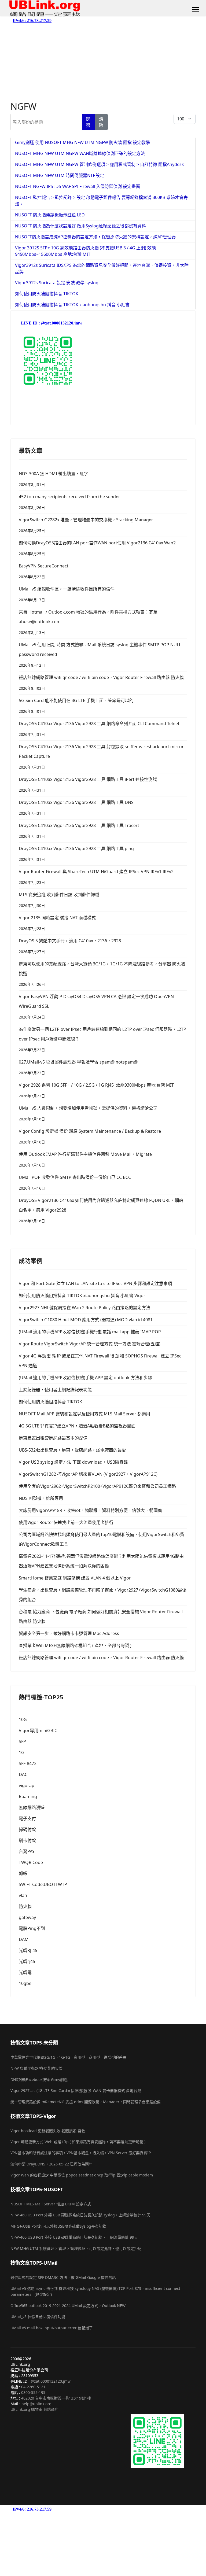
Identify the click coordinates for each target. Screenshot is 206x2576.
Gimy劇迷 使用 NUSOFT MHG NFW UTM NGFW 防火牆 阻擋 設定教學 (82, 142)
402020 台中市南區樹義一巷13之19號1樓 (56, 2398)
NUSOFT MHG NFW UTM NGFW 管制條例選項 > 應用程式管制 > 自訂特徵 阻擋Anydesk (100, 164)
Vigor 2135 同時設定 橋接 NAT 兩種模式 (57, 923)
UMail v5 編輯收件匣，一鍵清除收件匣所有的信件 (67, 594)
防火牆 (25, 1906)
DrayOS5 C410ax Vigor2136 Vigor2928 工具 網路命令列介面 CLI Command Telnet (99, 729)
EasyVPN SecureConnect (44, 571)
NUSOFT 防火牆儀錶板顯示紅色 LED (50, 215)
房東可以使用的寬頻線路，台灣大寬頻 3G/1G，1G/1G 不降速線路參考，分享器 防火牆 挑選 (102, 974)
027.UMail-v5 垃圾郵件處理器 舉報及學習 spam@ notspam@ (78, 1067)
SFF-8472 (28, 1763)
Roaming (28, 1796)
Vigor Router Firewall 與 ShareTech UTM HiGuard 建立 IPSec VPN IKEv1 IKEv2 (96, 877)
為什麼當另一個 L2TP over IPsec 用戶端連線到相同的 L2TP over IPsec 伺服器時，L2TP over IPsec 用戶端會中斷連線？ (102, 1039)
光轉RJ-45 (28, 1950)
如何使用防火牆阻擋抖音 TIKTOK (47, 294)
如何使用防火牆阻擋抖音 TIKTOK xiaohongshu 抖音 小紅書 (72, 305)
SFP (22, 1741)
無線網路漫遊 (32, 1807)
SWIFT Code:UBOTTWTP (43, 1884)
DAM (24, 1939)
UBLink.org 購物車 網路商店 (34, 2409)
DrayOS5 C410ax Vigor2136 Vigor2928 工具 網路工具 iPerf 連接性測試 (88, 785)
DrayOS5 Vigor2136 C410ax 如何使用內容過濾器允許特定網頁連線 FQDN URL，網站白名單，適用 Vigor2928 (101, 1210)
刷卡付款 (27, 1840)
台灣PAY (27, 1851)
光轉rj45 (27, 1961)
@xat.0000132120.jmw (51, 2381)
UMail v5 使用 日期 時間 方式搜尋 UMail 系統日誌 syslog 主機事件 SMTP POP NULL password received (100, 655)
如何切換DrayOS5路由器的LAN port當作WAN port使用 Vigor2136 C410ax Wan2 (97, 548)
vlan (23, 1895)
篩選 (88, 122)
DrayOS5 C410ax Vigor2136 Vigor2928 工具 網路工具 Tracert (79, 831)
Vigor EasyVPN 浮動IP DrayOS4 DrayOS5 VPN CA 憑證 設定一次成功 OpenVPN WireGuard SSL (96, 1007)
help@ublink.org (36, 2404)
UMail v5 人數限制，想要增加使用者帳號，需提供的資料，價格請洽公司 (88, 1113)
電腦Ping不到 (32, 1928)
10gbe (25, 1983)
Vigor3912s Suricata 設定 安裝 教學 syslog (57, 283)
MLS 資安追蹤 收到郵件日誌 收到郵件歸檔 (59, 900)
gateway (27, 1917)
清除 (101, 122)
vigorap (27, 1785)
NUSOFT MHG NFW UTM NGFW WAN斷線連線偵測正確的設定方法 (80, 153)
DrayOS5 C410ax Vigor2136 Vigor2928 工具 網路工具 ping (76, 854)
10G (23, 1719)
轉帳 (23, 1873)
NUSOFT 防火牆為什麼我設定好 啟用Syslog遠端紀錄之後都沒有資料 (80, 226)
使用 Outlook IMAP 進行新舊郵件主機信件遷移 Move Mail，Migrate (85, 1159)
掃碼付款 (27, 1829)
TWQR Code (31, 1862)
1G (22, 1752)
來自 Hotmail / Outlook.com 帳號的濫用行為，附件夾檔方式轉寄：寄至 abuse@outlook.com (88, 622)
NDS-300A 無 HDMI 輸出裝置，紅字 (54, 479)
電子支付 (27, 1818)
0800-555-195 (33, 2392)
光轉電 (25, 1972)
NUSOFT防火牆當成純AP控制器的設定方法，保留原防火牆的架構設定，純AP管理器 (95, 237)
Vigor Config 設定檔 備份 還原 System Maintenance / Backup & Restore (90, 1136)
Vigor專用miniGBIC (38, 1730)
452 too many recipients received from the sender (69, 502)
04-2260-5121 (33, 2387)
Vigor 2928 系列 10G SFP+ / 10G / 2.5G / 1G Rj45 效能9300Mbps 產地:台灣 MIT (96, 1090)
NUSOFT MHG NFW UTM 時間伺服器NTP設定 (60, 175)
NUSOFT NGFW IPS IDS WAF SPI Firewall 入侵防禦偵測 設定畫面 (78, 186)
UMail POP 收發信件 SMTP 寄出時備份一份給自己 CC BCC (75, 1182)
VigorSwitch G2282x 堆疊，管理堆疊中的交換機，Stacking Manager (86, 525)
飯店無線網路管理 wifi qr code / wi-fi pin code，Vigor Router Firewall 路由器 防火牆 (101, 683)
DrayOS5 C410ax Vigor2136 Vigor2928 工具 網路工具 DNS (76, 808)
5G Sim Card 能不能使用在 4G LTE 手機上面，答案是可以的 (76, 706)
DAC (23, 1774)
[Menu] (195, 9)
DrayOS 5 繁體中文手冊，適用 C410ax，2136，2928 (70, 946)
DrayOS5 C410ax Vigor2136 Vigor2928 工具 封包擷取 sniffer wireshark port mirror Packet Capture (101, 757)
